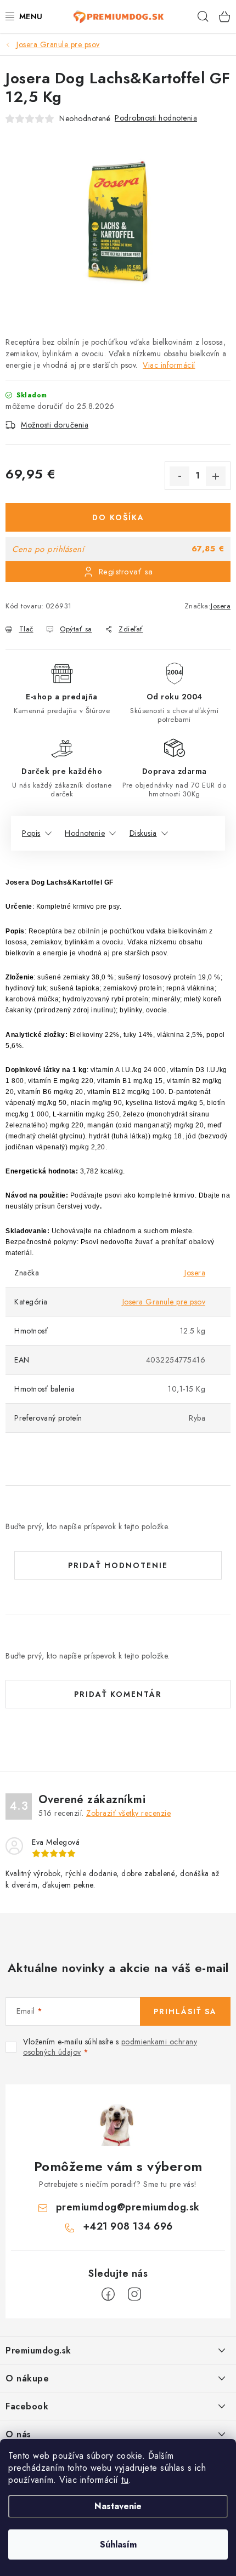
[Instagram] (134, 2294)
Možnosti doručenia (55, 425)
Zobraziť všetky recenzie (128, 1813)
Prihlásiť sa (185, 2011)
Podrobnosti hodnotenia (156, 118)
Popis (31, 833)
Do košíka (118, 517)
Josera (221, 606)
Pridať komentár (118, 1694)
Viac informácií (169, 365)
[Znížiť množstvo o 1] (179, 476)
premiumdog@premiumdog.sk (128, 2207)
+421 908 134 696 (128, 2226)
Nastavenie (118, 2506)
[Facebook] (108, 2294)
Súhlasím (118, 2544)
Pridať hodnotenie (118, 1565)
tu (125, 2480)
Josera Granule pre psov (164, 1302)
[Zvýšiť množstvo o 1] (216, 476)
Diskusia (143, 833)
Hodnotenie (85, 833)
